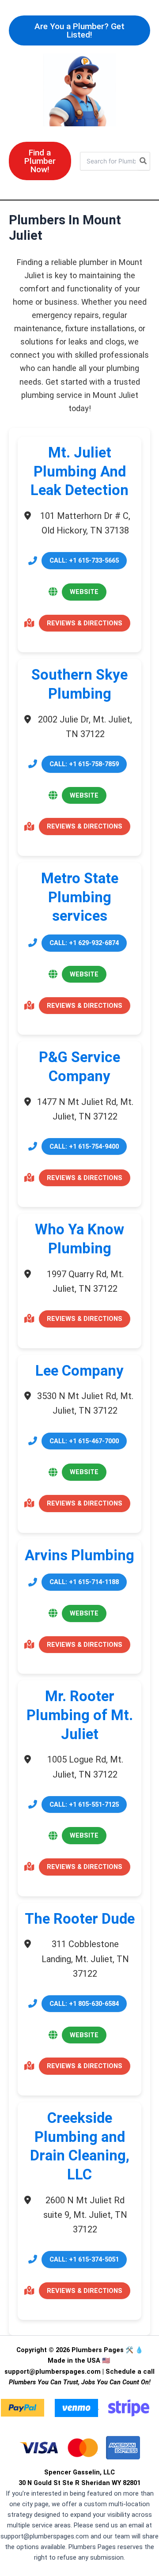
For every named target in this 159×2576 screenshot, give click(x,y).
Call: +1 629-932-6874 (84, 943)
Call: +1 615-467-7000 (84, 1441)
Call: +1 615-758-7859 (84, 764)
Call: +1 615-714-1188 (84, 1582)
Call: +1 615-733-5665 (84, 560)
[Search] (144, 161)
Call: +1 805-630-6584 (84, 2004)
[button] (79, 30)
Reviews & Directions (85, 623)
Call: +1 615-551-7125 (84, 1804)
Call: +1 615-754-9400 (84, 1146)
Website (84, 592)
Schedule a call (130, 2372)
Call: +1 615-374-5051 (84, 2259)
